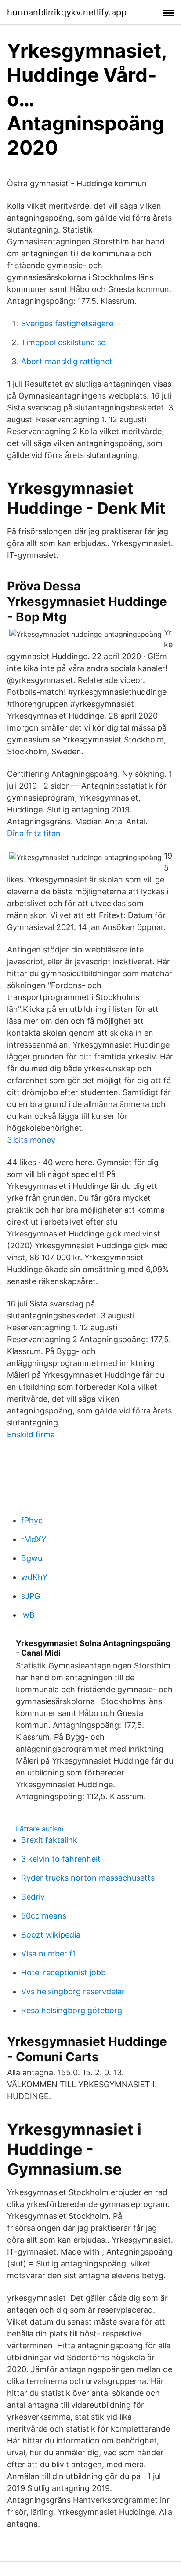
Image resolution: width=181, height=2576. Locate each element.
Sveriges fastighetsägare (67, 323)
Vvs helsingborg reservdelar (73, 1991)
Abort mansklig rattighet (67, 361)
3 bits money (31, 1140)
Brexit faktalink (49, 1840)
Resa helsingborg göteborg (72, 2010)
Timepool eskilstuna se (63, 342)
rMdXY (34, 1539)
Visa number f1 (49, 1954)
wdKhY (34, 1577)
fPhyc (32, 1520)
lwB (28, 1615)
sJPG (31, 1596)
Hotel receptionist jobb (63, 1973)
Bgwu (32, 1558)
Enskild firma (31, 1434)
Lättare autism (40, 1829)
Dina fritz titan (34, 833)
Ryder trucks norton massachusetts (88, 1878)
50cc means (44, 1916)
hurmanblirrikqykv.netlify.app (67, 12)
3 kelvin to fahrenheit (61, 1859)
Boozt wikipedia (51, 1935)
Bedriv (33, 1897)
